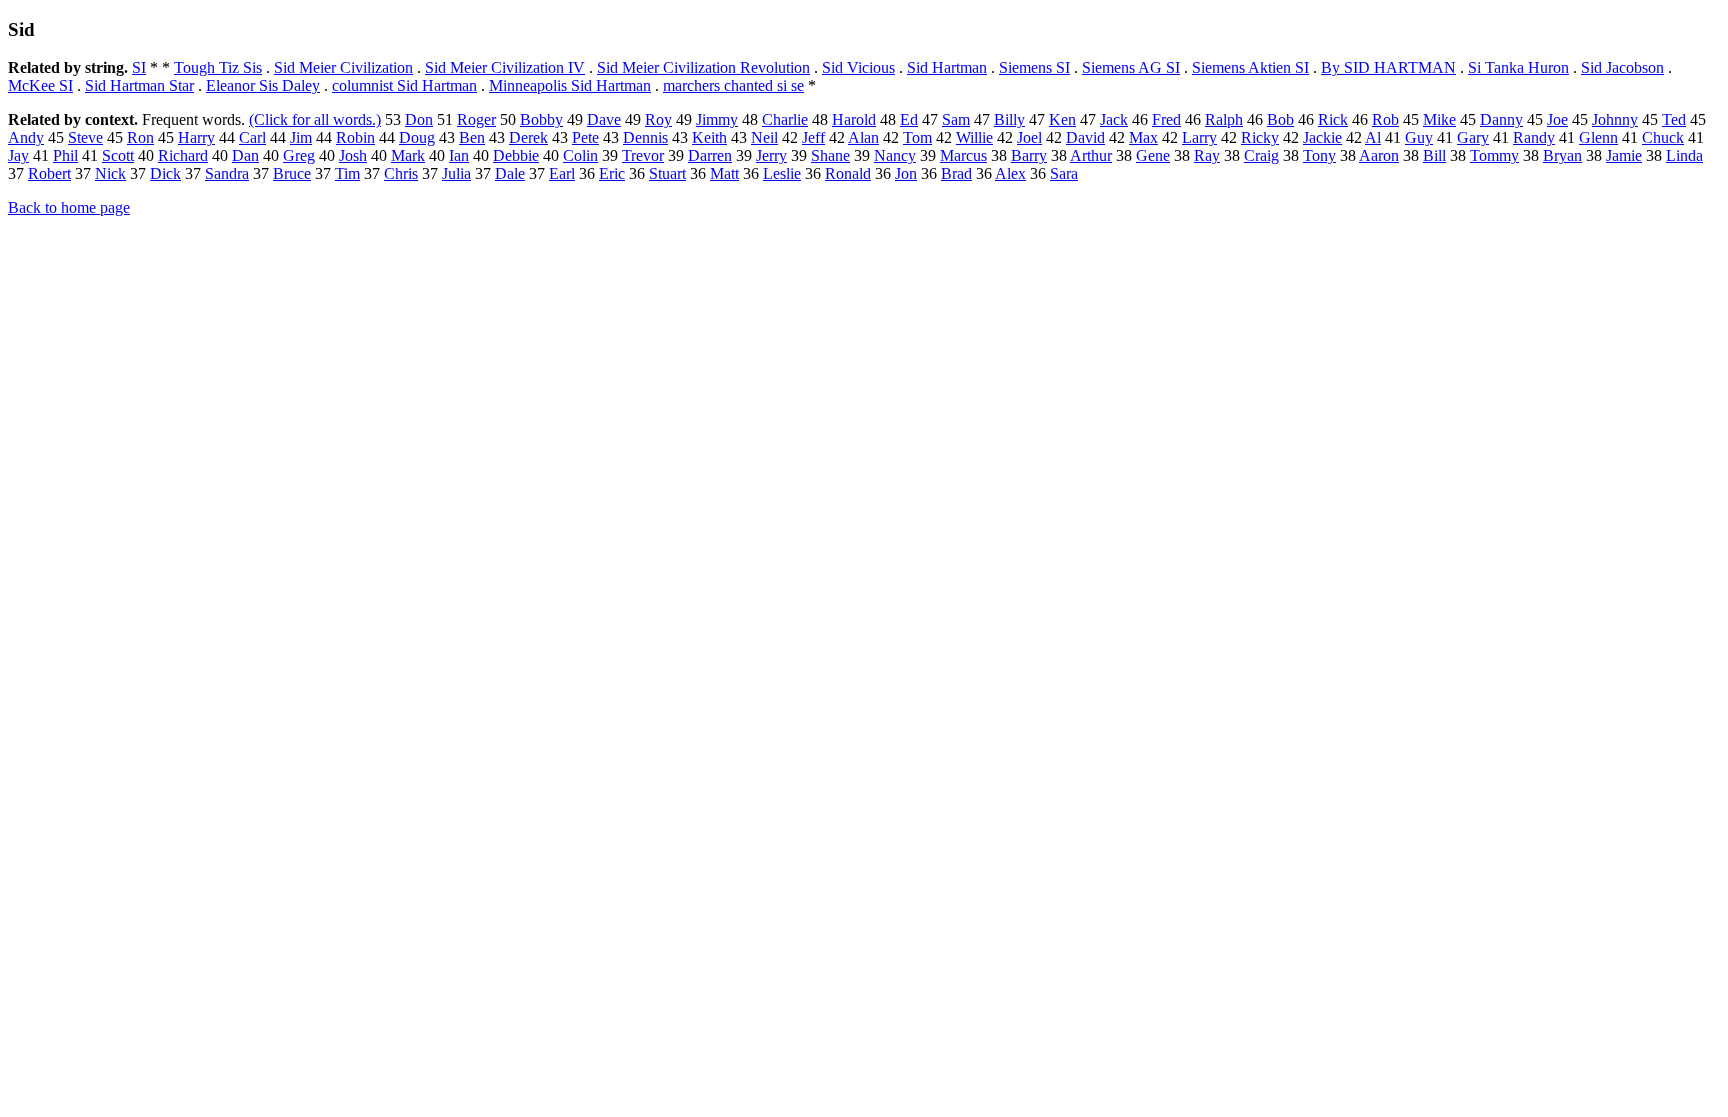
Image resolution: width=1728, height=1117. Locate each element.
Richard (183, 155)
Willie (974, 137)
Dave (604, 119)
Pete (585, 137)
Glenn (1598, 137)
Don (419, 119)
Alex (1010, 173)
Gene (1153, 155)
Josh (353, 155)
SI (139, 67)
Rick (1333, 119)
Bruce (292, 173)
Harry (196, 137)
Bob (1280, 119)
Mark (408, 155)
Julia (456, 173)
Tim (347, 173)
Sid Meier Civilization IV (505, 67)
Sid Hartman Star (139, 85)
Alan (863, 137)
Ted (1674, 119)
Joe (1557, 119)
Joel (1029, 137)
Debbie (516, 155)
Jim (301, 137)
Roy (658, 119)
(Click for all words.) (315, 119)
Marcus (963, 155)
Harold (854, 119)
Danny (1501, 119)
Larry (1199, 137)
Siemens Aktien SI (1250, 67)
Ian (459, 155)
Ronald (848, 173)
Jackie (1322, 137)
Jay (18, 155)
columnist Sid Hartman (404, 85)
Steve (85, 137)
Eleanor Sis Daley (263, 85)
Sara (1064, 173)
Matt (724, 173)
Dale (510, 173)
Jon (906, 173)
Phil (65, 155)
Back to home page (69, 207)
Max (1143, 137)
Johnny (1615, 119)
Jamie (1624, 155)
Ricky (1260, 137)
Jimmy (717, 119)
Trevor (643, 155)
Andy (26, 137)
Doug (417, 137)
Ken (1062, 119)
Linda (1684, 155)
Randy (1534, 137)
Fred (1166, 119)
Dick (165, 173)
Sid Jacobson (1622, 67)
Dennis (645, 137)
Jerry (771, 155)
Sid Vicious (858, 67)
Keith (709, 137)
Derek (528, 137)
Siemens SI (1034, 67)
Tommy (1494, 155)
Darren (710, 155)
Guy (1419, 137)
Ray (1207, 155)
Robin (355, 137)
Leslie (782, 173)
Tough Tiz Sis (218, 67)
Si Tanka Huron (1518, 67)
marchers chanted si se (733, 85)
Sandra (227, 173)
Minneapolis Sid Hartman (570, 85)
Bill (1434, 155)
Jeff (813, 137)
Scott (118, 155)
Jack (1114, 119)
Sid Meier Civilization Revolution (703, 67)
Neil (764, 137)
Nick (110, 173)
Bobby (541, 119)
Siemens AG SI (1131, 67)
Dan (245, 155)
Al (1373, 137)
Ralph (1224, 119)
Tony (1319, 155)
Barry (1029, 155)
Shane (830, 155)
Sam (956, 119)
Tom (917, 137)
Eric (612, 173)
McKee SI (40, 85)
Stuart (667, 173)
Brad (956, 173)
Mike (1439, 119)
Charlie (785, 119)
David (1085, 137)
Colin (580, 155)
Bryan (1562, 155)
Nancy (895, 155)
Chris (401, 173)
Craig (1261, 155)
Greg (299, 155)
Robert (49, 173)
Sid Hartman (947, 67)
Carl (252, 137)
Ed (909, 119)
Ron (140, 137)
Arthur (1091, 155)
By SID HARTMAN (1388, 67)
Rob (1385, 119)
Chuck (1663, 137)
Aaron (1379, 155)
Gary (1473, 137)
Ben (472, 137)
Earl (562, 173)
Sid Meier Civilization (343, 67)
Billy (1009, 119)
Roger (476, 119)
